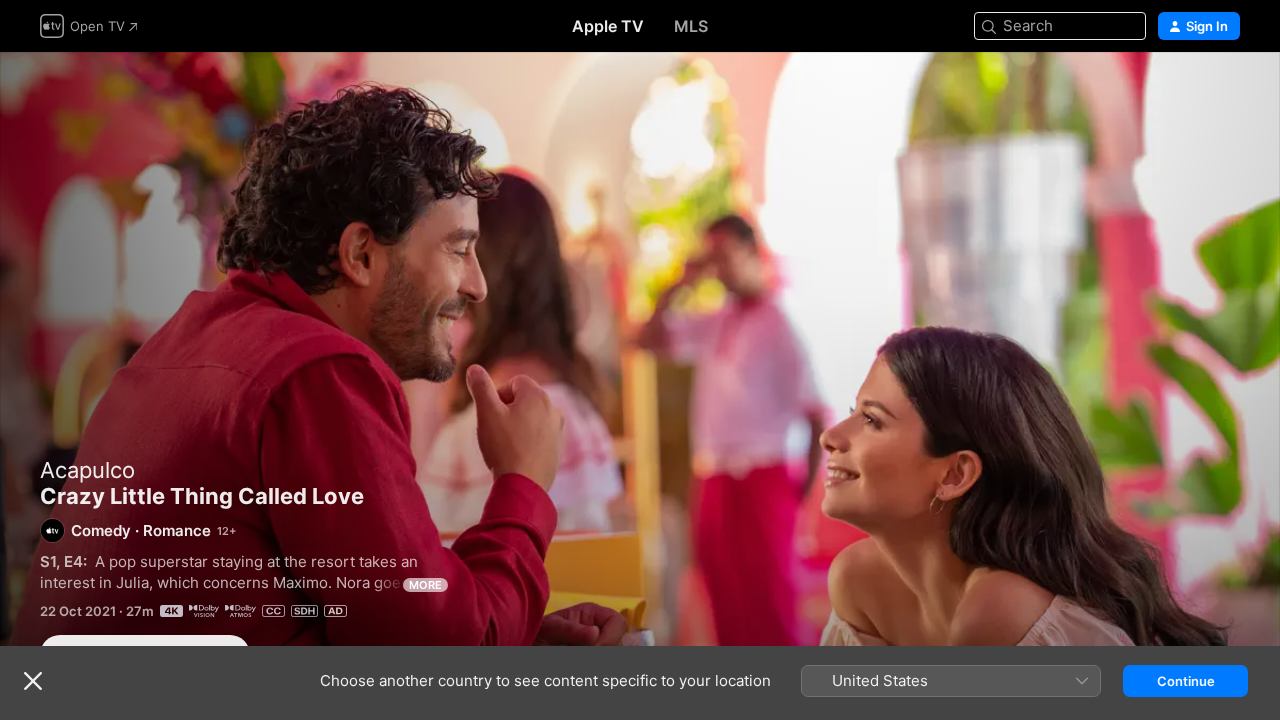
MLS (691, 26)
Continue (1186, 681)
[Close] (33, 681)
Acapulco (87, 470)
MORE (425, 585)
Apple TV (608, 26)
